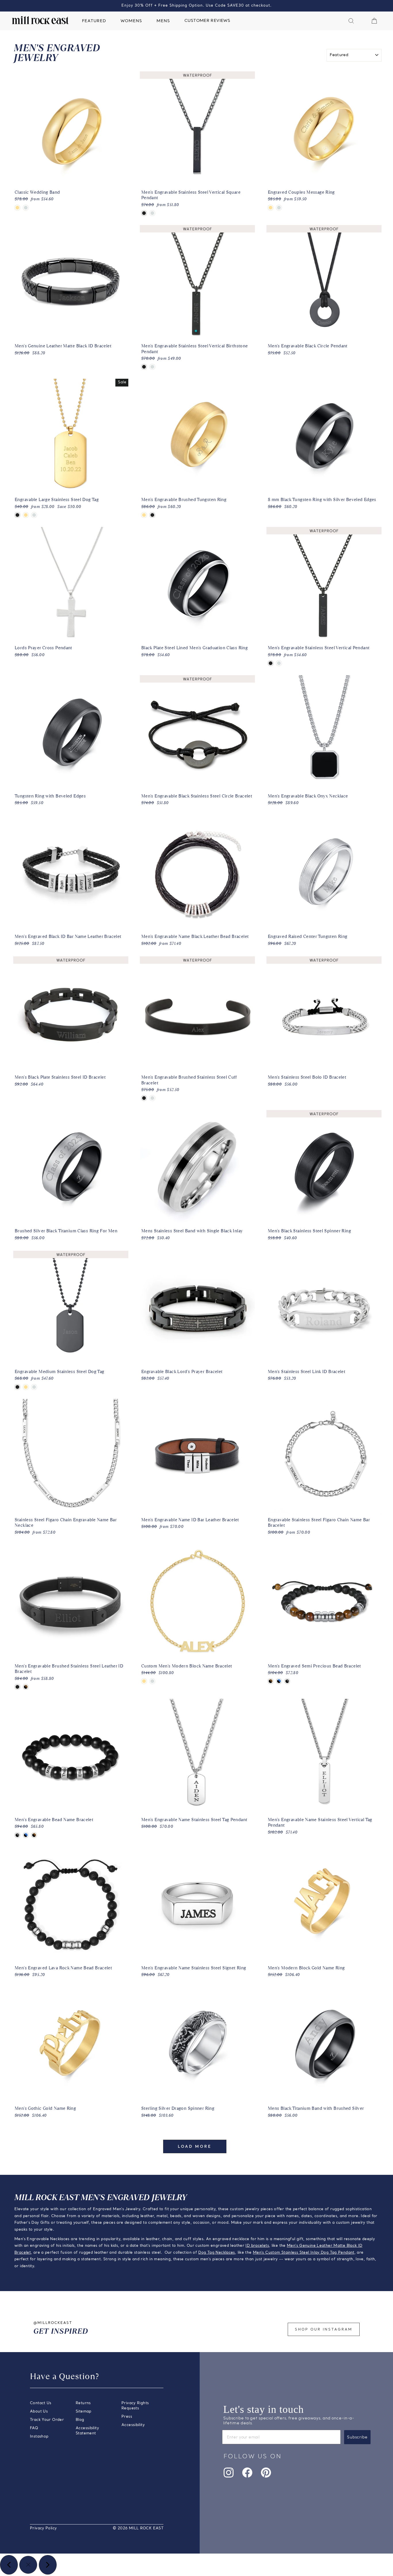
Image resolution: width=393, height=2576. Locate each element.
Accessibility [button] (133, 2425)
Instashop (39, 2437)
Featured (94, 21)
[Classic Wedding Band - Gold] (17, 208)
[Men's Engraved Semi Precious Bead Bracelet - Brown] (271, 1681)
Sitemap (84, 2412)
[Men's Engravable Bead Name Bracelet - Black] (17, 1835)
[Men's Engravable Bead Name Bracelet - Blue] (26, 1835)
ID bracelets (257, 2246)
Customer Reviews (207, 21)
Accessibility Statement (87, 2431)
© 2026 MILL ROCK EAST (138, 2528)
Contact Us (41, 2403)
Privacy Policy (43, 2528)
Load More (195, 2147)
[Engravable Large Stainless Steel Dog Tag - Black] (17, 515)
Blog (80, 2420)
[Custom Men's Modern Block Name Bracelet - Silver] (152, 1681)
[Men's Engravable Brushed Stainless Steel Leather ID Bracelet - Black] (17, 1687)
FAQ (34, 2428)
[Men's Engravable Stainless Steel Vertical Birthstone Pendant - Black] (144, 367)
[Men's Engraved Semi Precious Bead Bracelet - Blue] (279, 1681)
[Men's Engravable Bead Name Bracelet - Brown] (34, 1835)
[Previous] (9, 2565)
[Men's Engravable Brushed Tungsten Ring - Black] (152, 515)
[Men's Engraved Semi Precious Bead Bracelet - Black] (287, 1681)
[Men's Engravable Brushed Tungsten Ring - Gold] (144, 515)
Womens (131, 21)
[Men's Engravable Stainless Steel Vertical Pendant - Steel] (279, 663)
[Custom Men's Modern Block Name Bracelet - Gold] (144, 1681)
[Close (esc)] (28, 2565)
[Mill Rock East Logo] (40, 20)
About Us (39, 2412)
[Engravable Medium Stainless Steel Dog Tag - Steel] (34, 1387)
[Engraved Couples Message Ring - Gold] (271, 208)
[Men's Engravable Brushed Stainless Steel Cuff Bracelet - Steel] (152, 1098)
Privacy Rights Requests (135, 2406)
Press (127, 2417)
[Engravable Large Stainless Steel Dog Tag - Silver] (34, 515)
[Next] (48, 2565)
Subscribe (357, 2437)
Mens (163, 21)
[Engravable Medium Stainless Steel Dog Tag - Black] (17, 1387)
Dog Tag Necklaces (216, 2253)
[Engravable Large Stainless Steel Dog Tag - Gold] (26, 515)
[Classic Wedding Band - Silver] (26, 208)
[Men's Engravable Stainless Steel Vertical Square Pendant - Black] (144, 213)
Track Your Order (47, 2420)
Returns (83, 2403)
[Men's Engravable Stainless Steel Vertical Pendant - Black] (271, 663)
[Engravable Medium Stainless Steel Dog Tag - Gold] (26, 1387)
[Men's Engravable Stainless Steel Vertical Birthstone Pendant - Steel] (152, 367)
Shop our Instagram (324, 2330)
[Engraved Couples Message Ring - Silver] (279, 208)
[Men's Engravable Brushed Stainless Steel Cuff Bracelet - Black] (144, 1098)
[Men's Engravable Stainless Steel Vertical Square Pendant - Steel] (152, 213)
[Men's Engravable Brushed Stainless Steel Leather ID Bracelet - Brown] (26, 1687)
